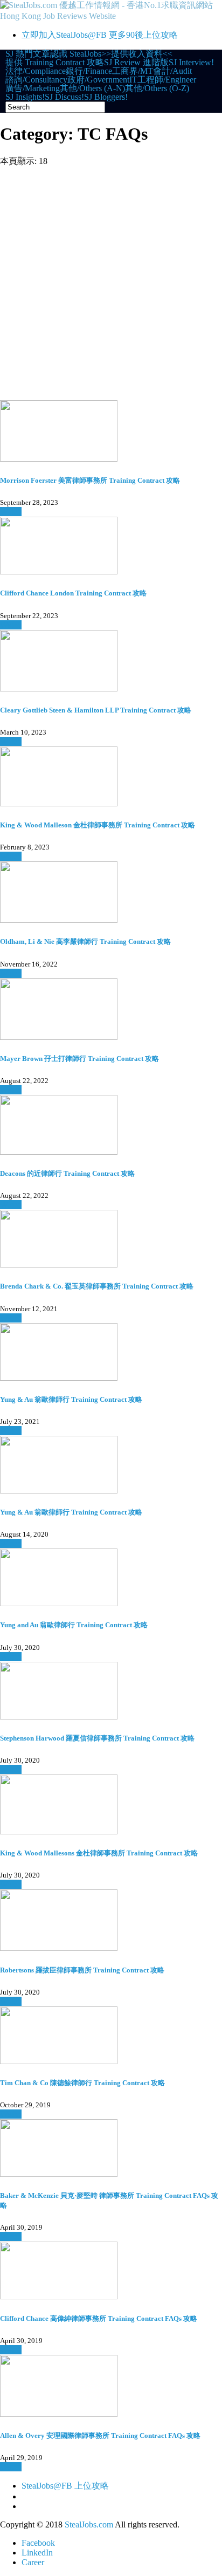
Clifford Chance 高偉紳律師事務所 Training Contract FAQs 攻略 (99, 2318)
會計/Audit (172, 71)
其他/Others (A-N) (92, 88)
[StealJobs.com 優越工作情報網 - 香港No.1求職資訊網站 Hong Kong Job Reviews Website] (111, 16)
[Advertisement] (111, 284)
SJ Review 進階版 (136, 63)
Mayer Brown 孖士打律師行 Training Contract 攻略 (79, 1059)
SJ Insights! (25, 97)
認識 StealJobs (76, 54)
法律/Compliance (36, 71)
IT (133, 80)
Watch (11, 512)
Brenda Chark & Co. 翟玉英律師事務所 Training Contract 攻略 (97, 1286)
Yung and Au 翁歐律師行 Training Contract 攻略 (74, 1625)
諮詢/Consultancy (36, 80)
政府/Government (98, 80)
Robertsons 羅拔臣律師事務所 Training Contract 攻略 (82, 1970)
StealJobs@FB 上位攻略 (65, 2486)
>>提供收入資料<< (137, 54)
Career (33, 2562)
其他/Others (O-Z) (157, 88)
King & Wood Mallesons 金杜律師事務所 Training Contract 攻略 (99, 1853)
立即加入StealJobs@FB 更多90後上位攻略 (100, 35)
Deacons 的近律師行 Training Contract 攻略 (67, 1173)
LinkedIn (37, 2553)
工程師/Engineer (167, 80)
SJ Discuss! (64, 97)
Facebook (38, 2543)
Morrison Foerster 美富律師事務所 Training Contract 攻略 (90, 480)
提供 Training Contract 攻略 (55, 63)
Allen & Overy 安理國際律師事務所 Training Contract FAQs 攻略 (100, 2435)
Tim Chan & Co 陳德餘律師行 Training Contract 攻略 (82, 2083)
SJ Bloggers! (106, 97)
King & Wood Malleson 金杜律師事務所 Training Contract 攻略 (98, 825)
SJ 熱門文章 (28, 54)
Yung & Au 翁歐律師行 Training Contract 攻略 (71, 1399)
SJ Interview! (191, 63)
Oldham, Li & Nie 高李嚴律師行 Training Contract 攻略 (85, 941)
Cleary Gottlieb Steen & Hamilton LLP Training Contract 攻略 (96, 710)
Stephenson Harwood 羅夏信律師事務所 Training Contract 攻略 (97, 1738)
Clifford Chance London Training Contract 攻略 (73, 593)
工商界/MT (133, 71)
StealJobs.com (89, 2524)
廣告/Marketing (33, 88)
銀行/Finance (89, 71)
